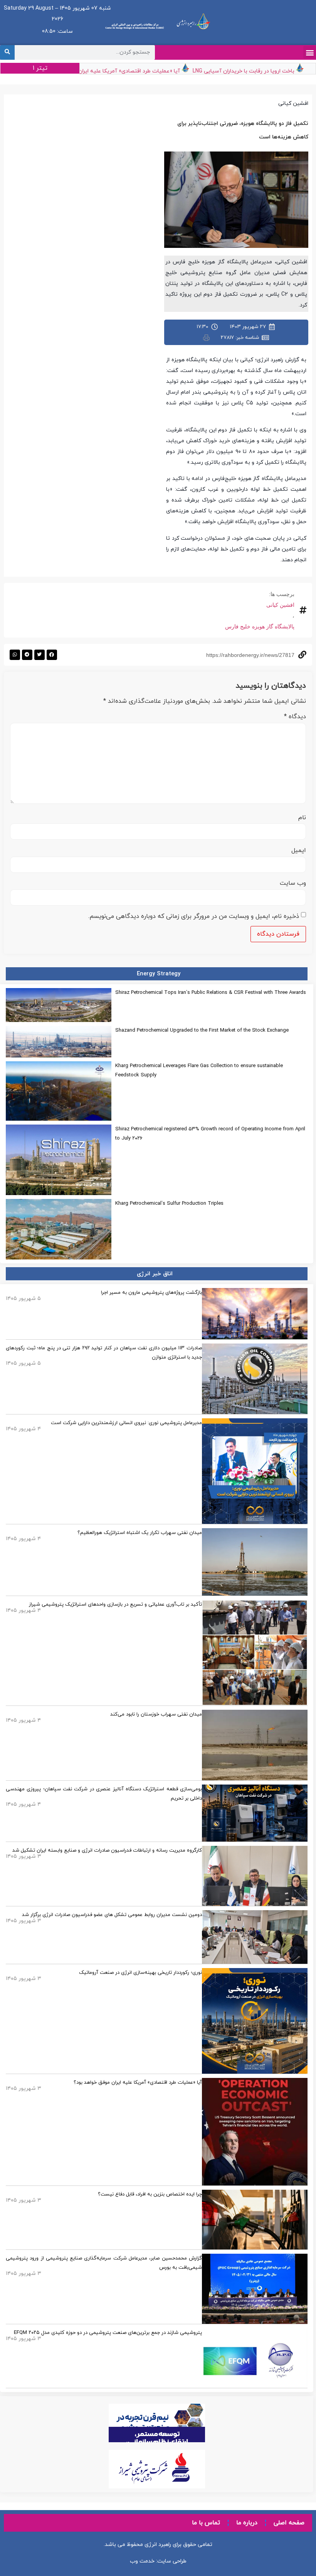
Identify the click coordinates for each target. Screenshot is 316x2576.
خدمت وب (142, 2561)
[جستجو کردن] (7, 52)
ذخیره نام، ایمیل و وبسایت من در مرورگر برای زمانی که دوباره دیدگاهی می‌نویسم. (194, 916)
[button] (310, 52)
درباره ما (247, 2523)
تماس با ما (206, 2523)
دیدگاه (295, 717)
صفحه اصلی (289, 2523)
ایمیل (299, 850)
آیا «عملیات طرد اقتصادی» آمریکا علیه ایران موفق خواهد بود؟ (124, 71)
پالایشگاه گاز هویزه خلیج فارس (260, 626)
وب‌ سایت (293, 883)
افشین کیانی (280, 605)
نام (302, 818)
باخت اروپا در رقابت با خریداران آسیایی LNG (259, 71)
